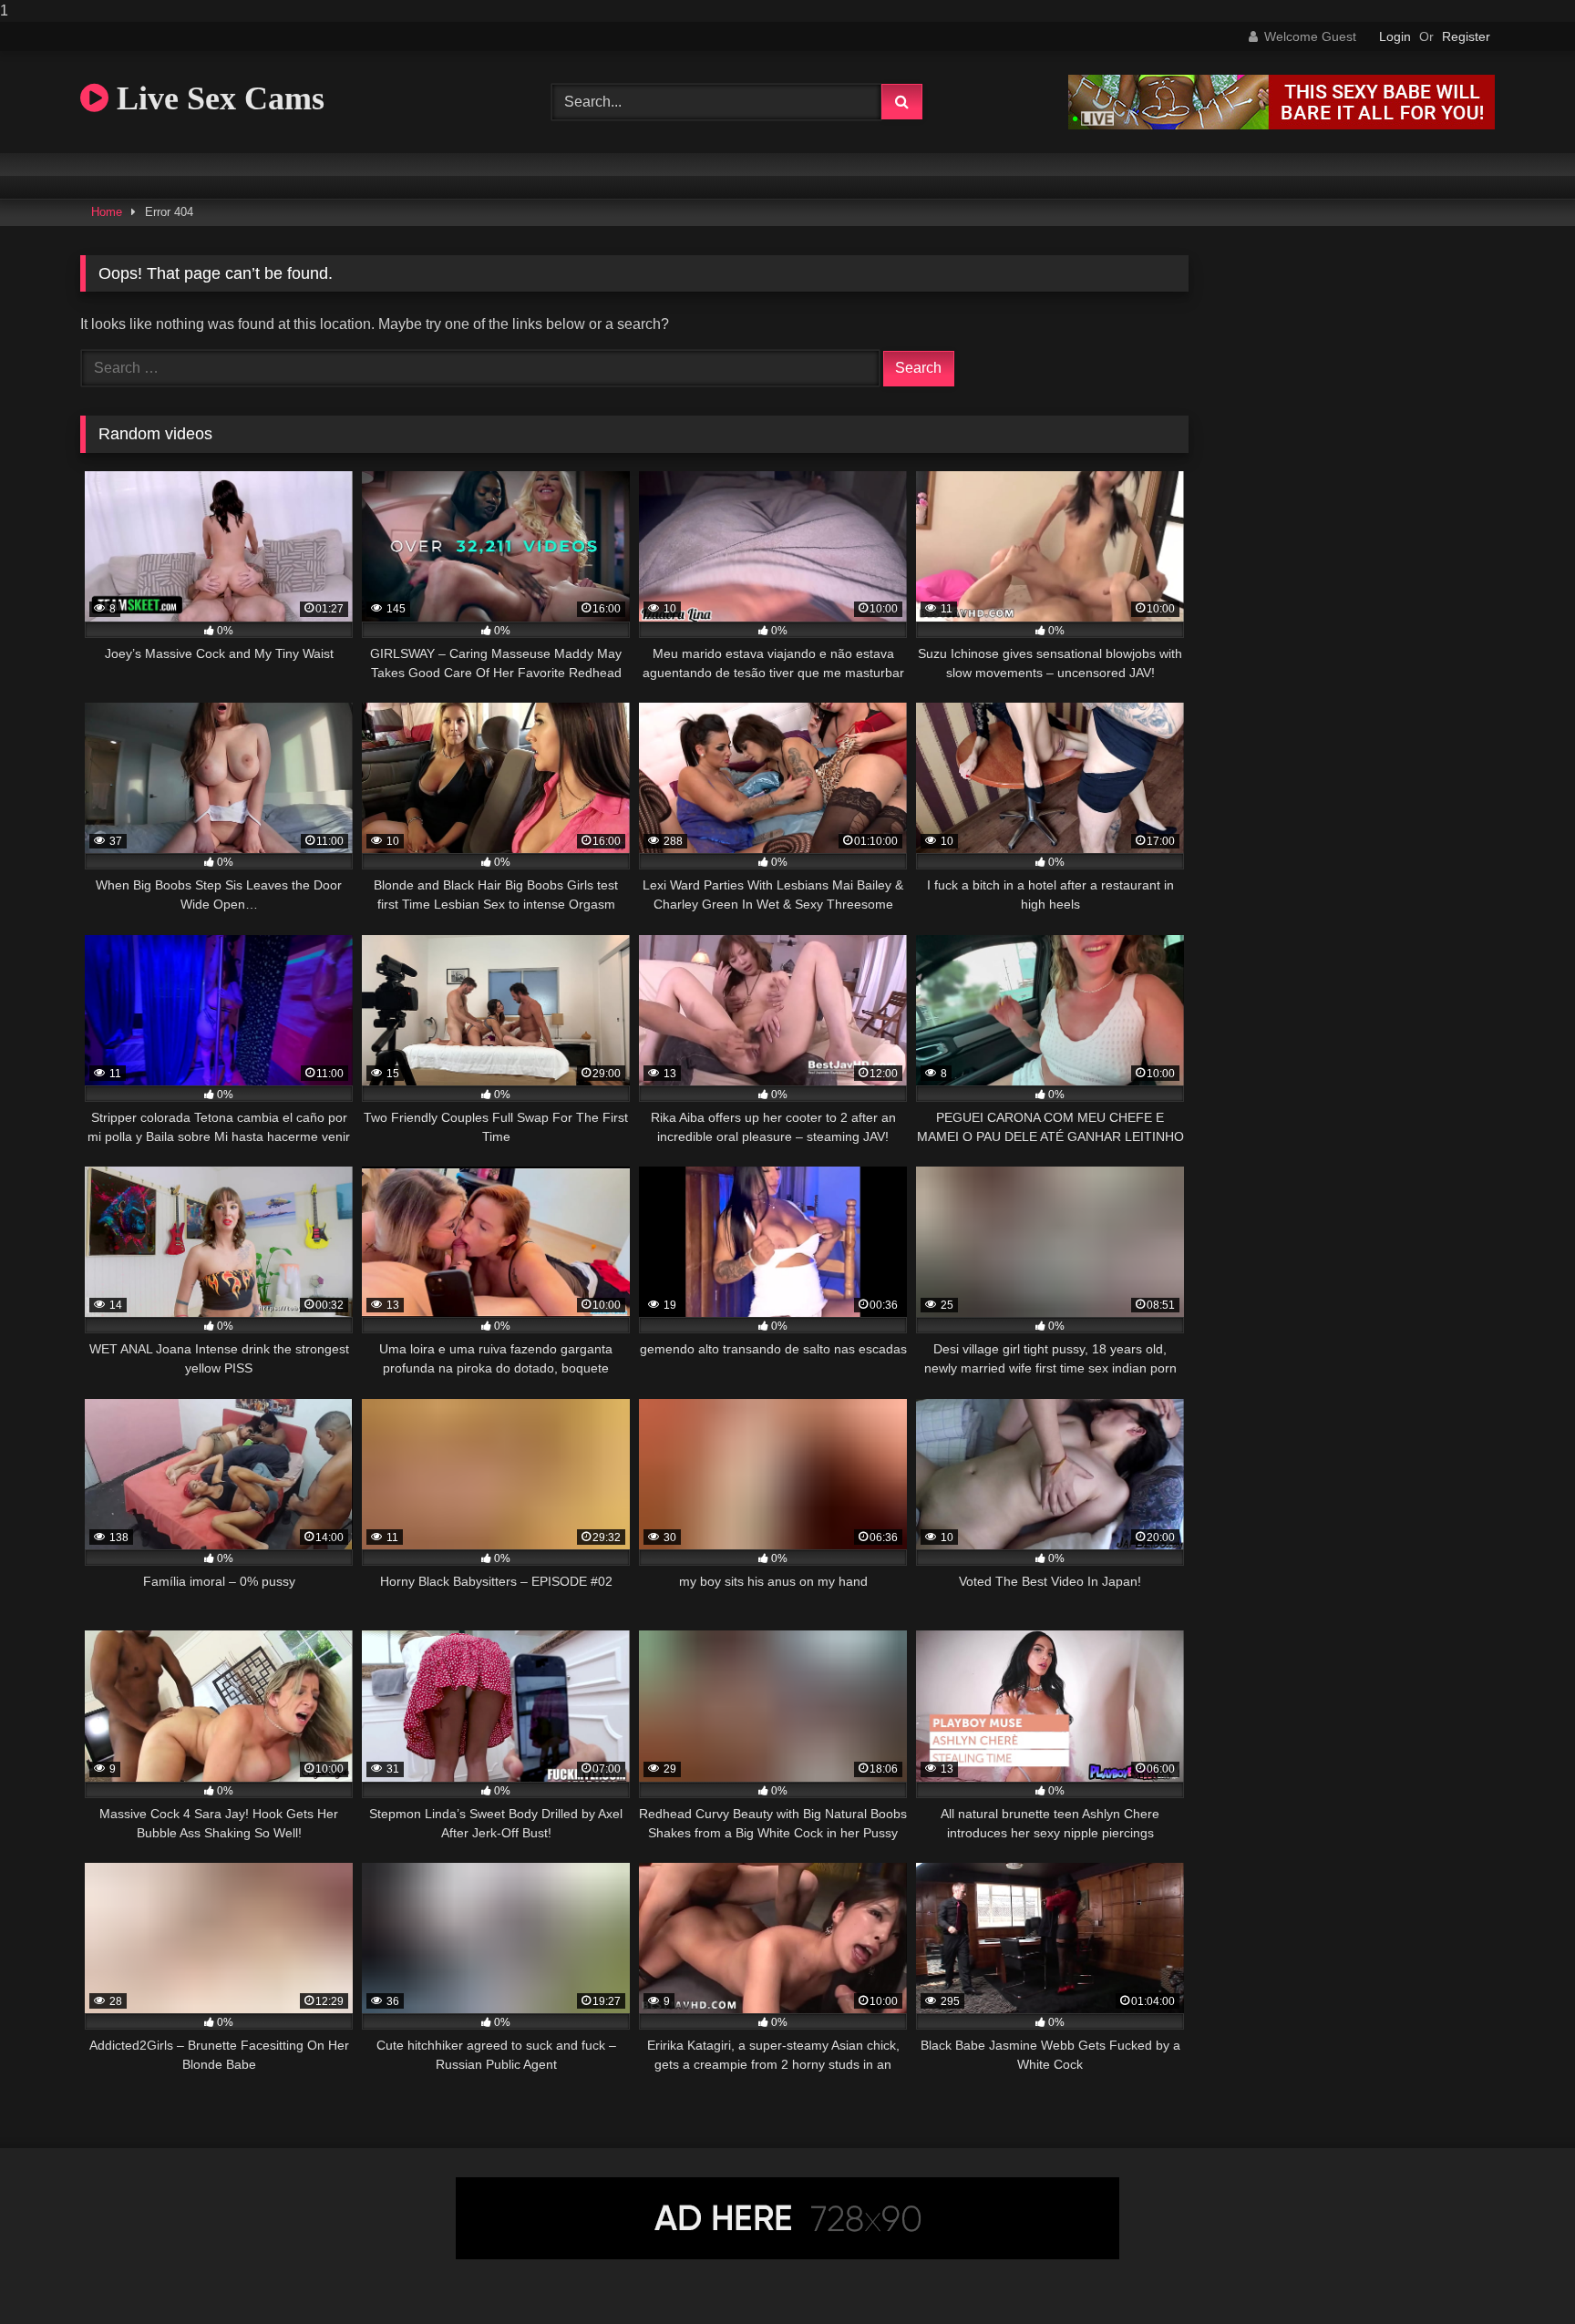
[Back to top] (1518, 2273)
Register (1466, 36)
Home (107, 212)
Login (1395, 36)
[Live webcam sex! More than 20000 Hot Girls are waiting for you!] (1282, 124)
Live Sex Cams (216, 98)
